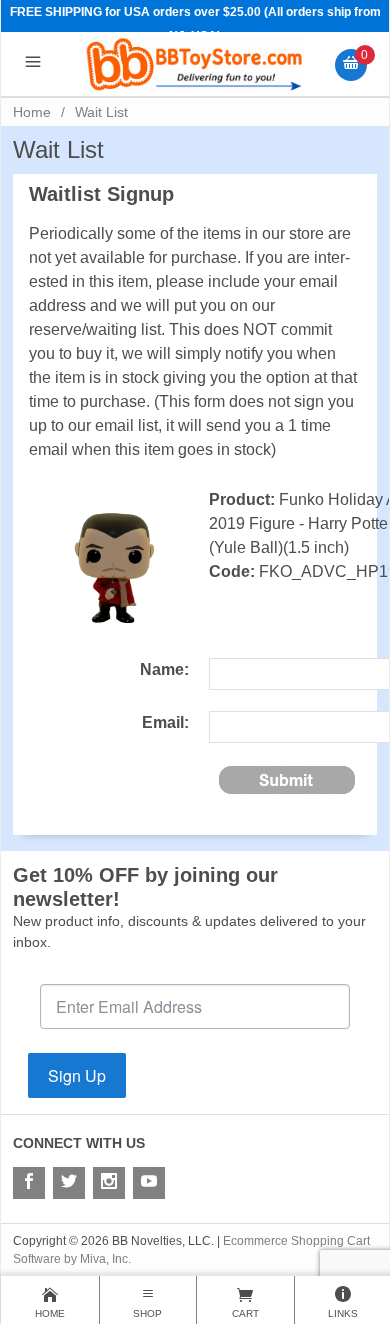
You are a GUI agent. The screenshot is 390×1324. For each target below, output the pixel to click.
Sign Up (77, 1075)
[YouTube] (149, 1183)
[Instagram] (109, 1183)
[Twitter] (69, 1183)
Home (32, 112)
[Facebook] (29, 1183)
